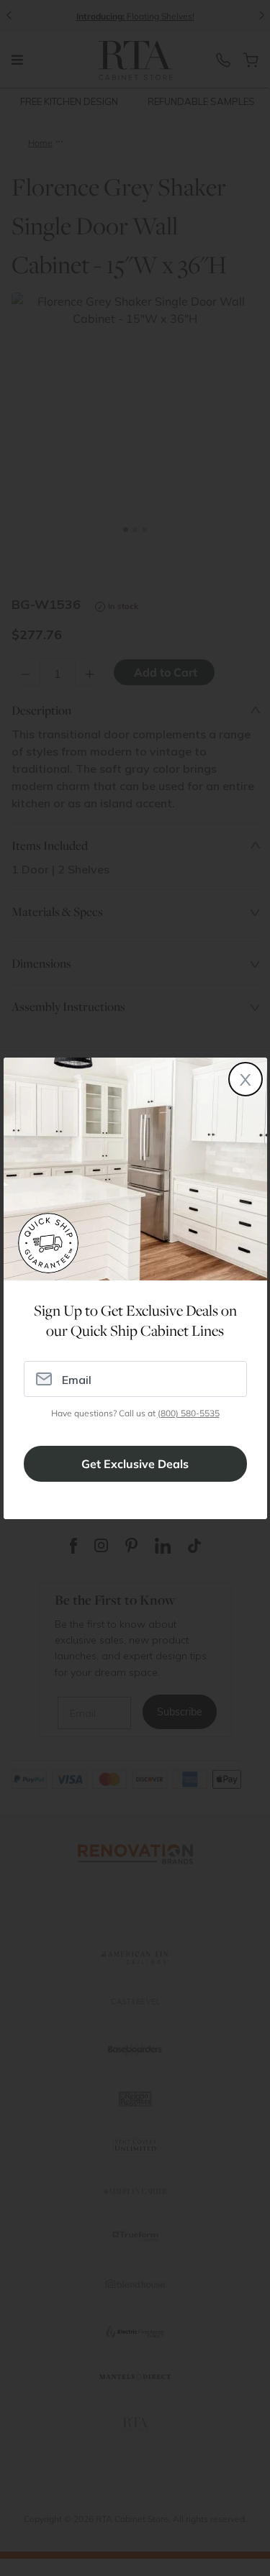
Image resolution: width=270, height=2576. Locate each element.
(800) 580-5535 (189, 1413)
